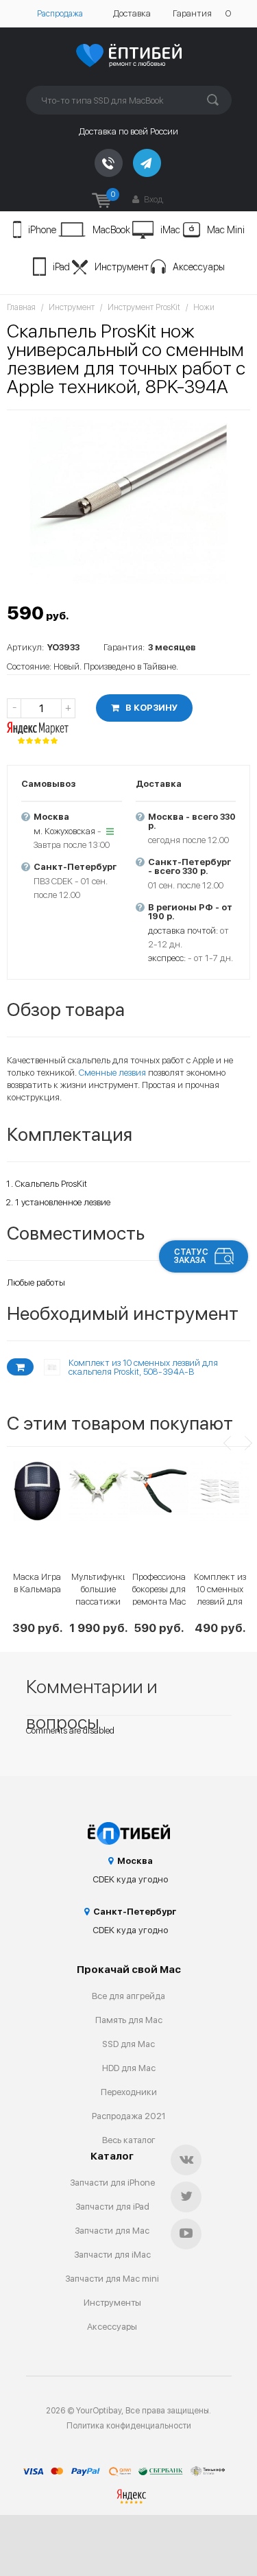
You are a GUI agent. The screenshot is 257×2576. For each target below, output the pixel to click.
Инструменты (112, 2303)
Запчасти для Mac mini (112, 2279)
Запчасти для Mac (112, 2231)
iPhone (42, 230)
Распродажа (60, 14)
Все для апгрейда (128, 1996)
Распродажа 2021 (129, 2116)
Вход (152, 199)
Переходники (129, 2092)
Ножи (204, 307)
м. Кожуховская (64, 831)
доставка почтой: (183, 931)
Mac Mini (226, 230)
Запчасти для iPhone (112, 2183)
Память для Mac (129, 2020)
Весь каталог (129, 2140)
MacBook (111, 230)
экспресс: (167, 958)
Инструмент (122, 267)
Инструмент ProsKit (144, 307)
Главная (21, 307)
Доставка (132, 13)
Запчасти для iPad (112, 2207)
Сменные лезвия (112, 1073)
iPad (61, 267)
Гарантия (192, 13)
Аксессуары (199, 267)
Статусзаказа (191, 1256)
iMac (170, 230)
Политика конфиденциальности (129, 2426)
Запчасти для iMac (112, 2255)
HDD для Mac (129, 2068)
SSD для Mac (128, 2044)
